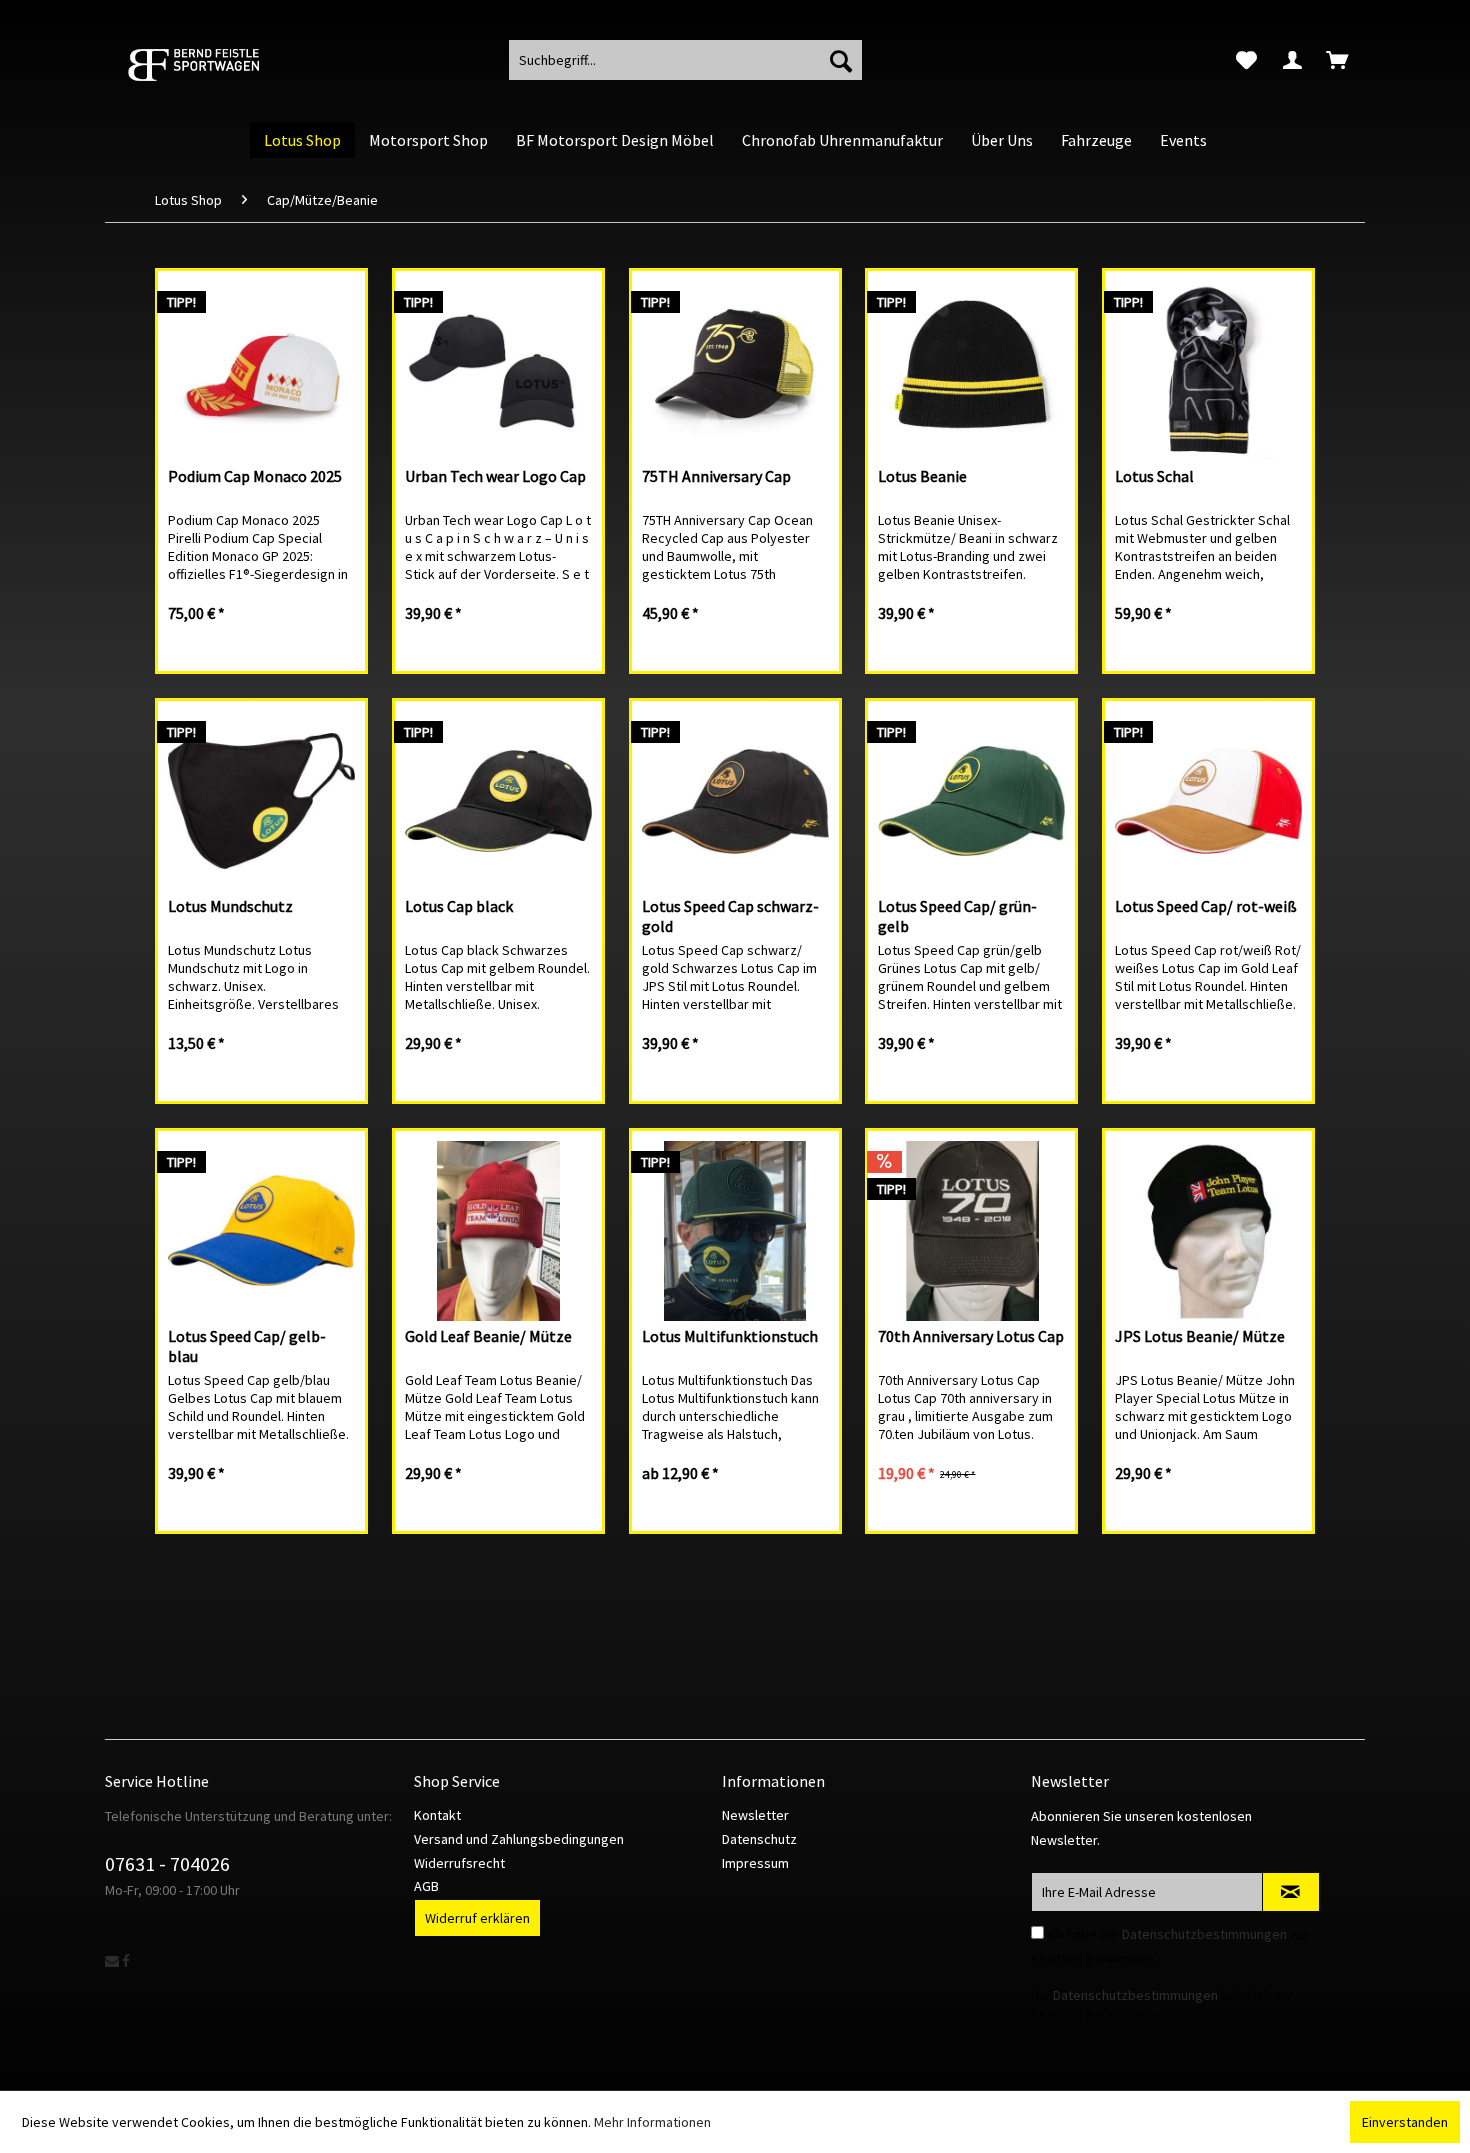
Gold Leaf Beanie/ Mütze (488, 1336)
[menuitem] (1246, 60)
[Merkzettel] (1246, 60)
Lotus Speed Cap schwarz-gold (730, 916)
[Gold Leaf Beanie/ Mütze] (498, 1231)
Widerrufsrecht (459, 1863)
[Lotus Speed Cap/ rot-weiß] (1208, 801)
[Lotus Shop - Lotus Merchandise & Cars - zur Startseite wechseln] (220, 65)
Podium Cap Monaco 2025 (255, 476)
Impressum (755, 1863)
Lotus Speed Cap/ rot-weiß (1206, 906)
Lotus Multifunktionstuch (730, 1336)
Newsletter (755, 1815)
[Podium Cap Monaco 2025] (261, 371)
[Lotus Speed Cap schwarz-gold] (735, 801)
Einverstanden (1405, 2122)
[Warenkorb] (1339, 60)
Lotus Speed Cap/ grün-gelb (957, 916)
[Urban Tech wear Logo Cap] (498, 371)
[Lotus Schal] (1208, 371)
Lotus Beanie (922, 476)
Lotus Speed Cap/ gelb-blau (247, 1346)
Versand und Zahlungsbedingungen (519, 1839)
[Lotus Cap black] (498, 801)
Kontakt (437, 1815)
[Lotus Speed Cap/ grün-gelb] (971, 801)
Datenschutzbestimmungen (1204, 1934)
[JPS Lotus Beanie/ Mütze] (1208, 1231)
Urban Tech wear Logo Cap (495, 476)
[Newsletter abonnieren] (1291, 1892)
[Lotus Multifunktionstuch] (735, 1231)
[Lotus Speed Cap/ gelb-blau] (261, 1231)
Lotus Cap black (459, 906)
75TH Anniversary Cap (716, 476)
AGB (426, 1886)
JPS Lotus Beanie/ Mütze (1200, 1336)
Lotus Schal (1154, 476)
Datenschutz (759, 1839)
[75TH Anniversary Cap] (735, 371)
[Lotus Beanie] (971, 371)
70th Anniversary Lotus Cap (971, 1336)
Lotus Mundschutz (230, 906)
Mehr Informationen (652, 2122)
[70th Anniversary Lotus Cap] (971, 1231)
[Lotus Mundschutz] (261, 801)
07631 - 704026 (167, 1863)
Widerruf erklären (477, 1918)
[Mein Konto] (1292, 60)
